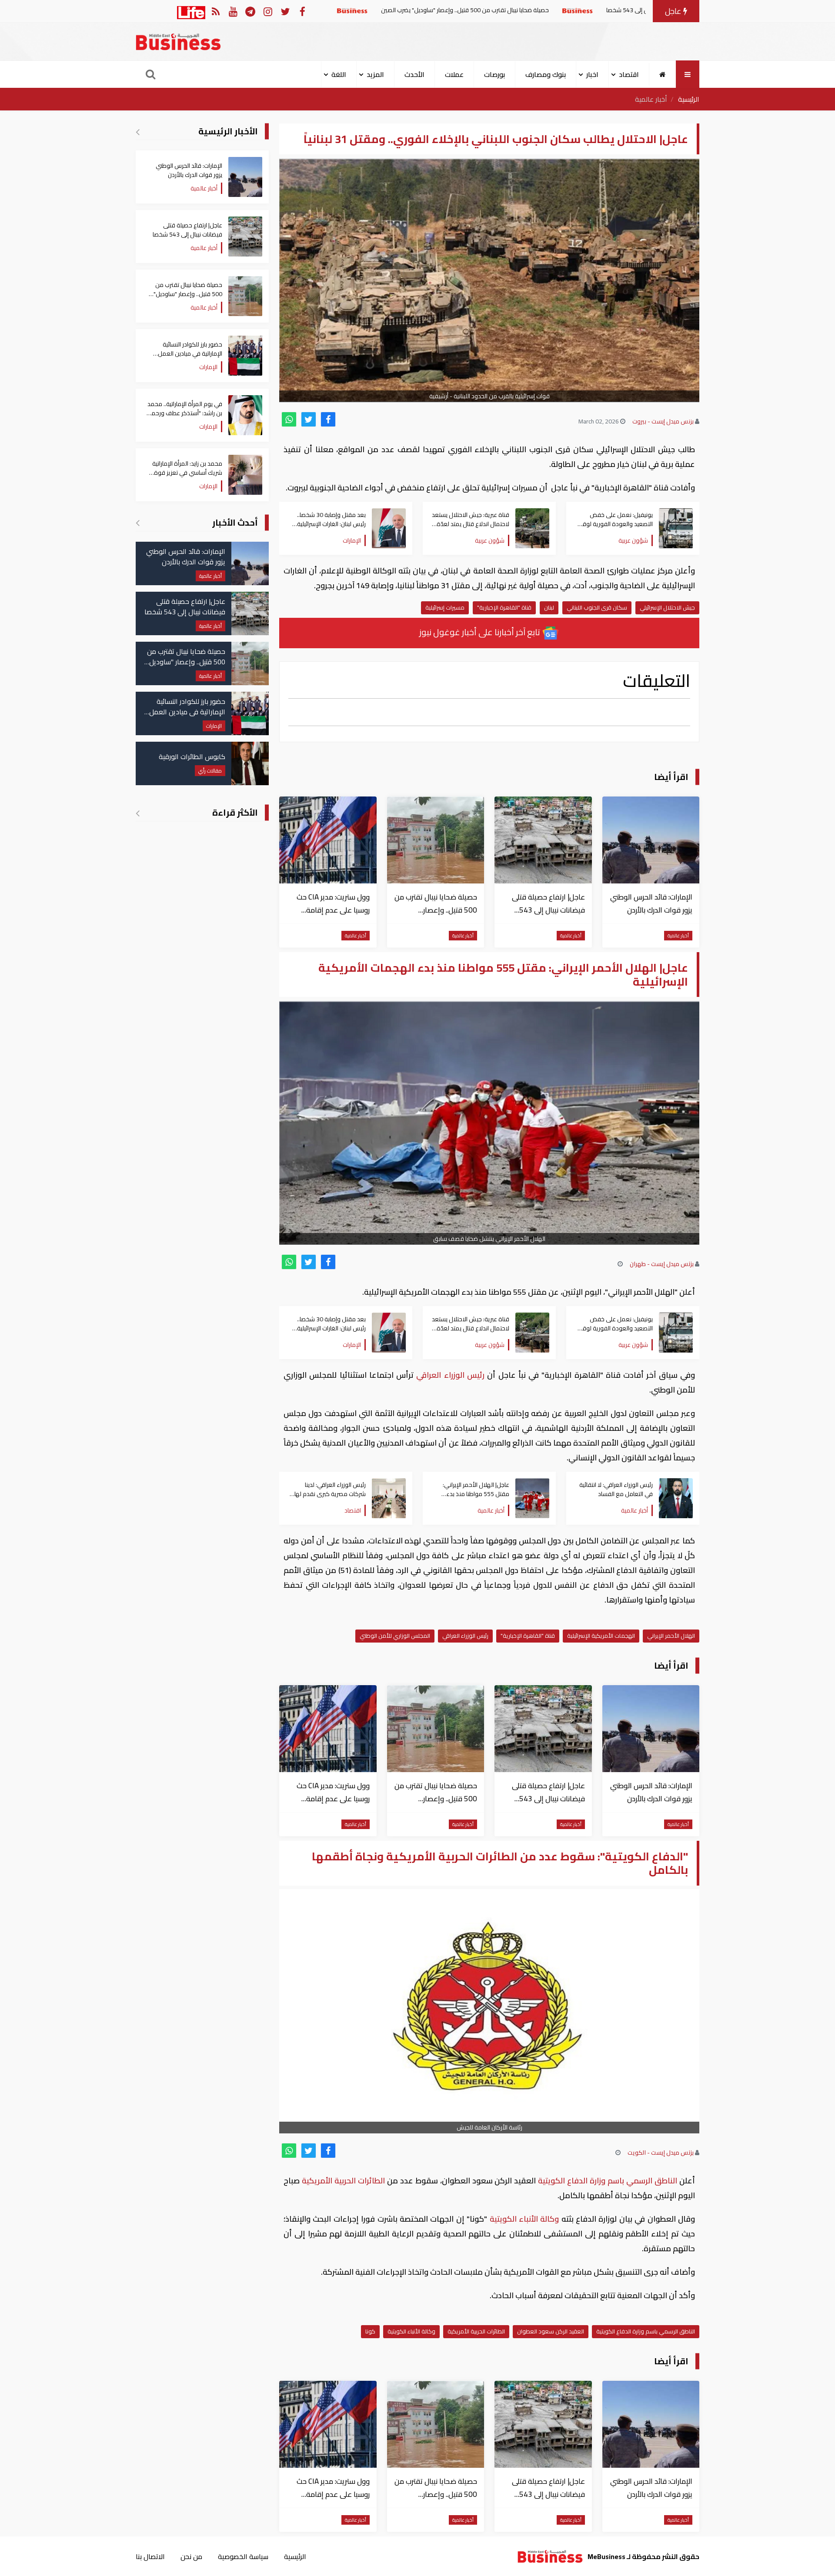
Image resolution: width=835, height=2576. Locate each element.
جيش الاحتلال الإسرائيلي (667, 607)
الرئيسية (689, 99)
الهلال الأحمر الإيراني (671, 1636)
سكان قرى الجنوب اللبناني (597, 607)
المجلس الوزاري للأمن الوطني (395, 1636)
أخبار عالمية (651, 99)
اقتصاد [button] (629, 74)
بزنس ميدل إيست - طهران (662, 1264)
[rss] (215, 11)
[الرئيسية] (663, 74)
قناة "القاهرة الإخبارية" (504, 607)
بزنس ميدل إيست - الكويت (661, 2153)
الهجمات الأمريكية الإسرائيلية (601, 1636)
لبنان (549, 607)
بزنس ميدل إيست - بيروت (663, 421)
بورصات (494, 74)
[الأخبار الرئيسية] (138, 132)
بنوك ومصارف (546, 74)
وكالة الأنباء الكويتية (524, 2219)
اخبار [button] (592, 74)
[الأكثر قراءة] (138, 813)
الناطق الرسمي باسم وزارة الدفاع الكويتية (608, 2181)
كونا (370, 2331)
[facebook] (328, 419)
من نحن (191, 2556)
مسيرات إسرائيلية (445, 607)
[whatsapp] (289, 419)
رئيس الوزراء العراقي (450, 1375)
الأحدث (414, 74)
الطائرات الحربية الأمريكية (343, 2181)
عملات (454, 74)
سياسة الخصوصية (243, 2556)
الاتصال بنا (150, 2556)
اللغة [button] (339, 74)
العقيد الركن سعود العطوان (551, 2331)
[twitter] (309, 419)
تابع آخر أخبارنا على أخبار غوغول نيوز (481, 632)
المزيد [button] (375, 74)
